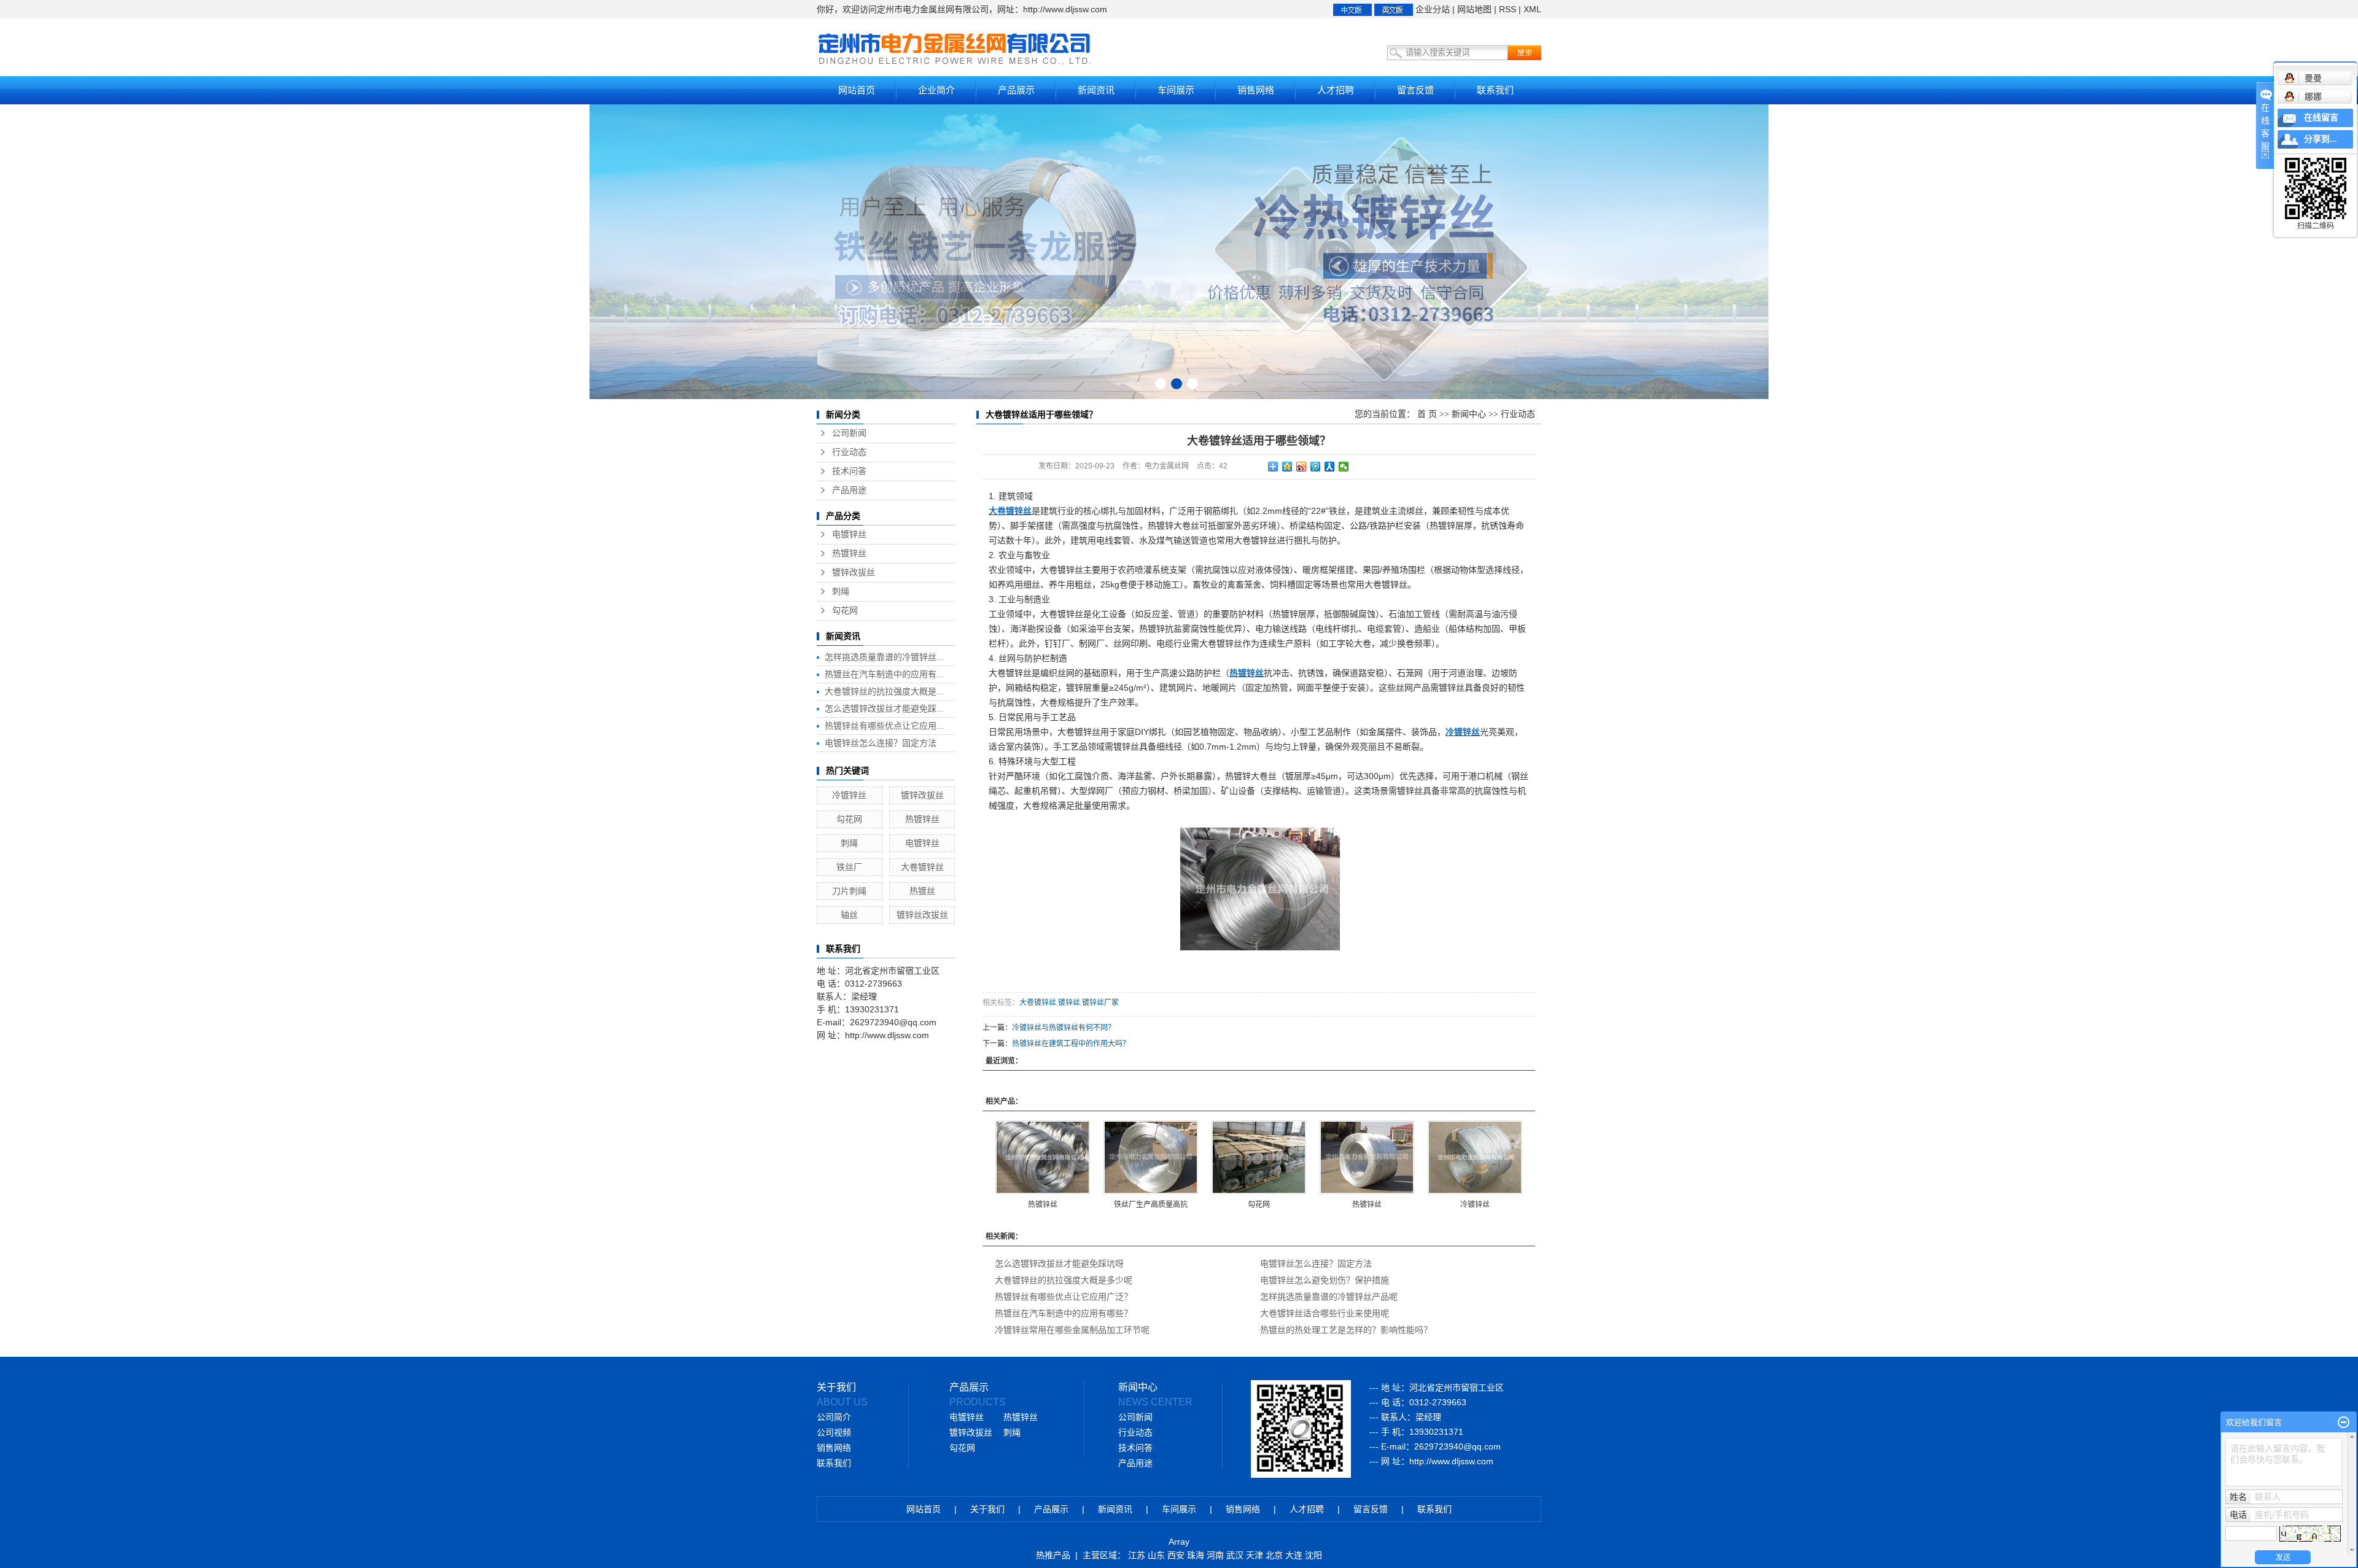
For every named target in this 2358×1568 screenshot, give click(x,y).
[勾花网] (1259, 1157)
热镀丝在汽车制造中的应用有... (884, 674)
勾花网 (845, 611)
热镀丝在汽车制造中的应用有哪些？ (1064, 1313)
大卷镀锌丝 (922, 867)
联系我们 (1495, 90)
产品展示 (1016, 90)
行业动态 (849, 452)
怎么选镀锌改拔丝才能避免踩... (884, 708)
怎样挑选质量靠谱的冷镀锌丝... (884, 657)
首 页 (1427, 414)
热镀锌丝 (849, 553)
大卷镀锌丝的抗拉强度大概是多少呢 (1064, 1280)
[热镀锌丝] (1043, 1157)
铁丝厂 (849, 867)
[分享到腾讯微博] (1316, 467)
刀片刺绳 (849, 891)
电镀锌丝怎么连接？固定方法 (881, 743)
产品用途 (849, 490)
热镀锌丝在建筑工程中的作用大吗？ (1071, 1044)
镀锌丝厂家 (1100, 1003)
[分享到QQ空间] (1287, 467)
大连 (1294, 1555)
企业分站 (1433, 9)
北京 (1274, 1555)
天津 (1255, 1555)
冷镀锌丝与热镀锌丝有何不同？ (1064, 1028)
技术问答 (849, 471)
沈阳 (1313, 1555)
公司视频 (834, 1433)
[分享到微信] (1344, 467)
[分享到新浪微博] (1302, 467)
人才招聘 (1336, 90)
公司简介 (834, 1417)
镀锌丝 (1069, 1003)
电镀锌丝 (849, 534)
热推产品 (1053, 1555)
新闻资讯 (1096, 90)
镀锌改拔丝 (854, 572)
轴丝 (849, 915)
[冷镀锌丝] (1475, 1157)
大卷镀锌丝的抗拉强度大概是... (884, 691)
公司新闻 (849, 433)
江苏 (1137, 1555)
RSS (1508, 9)
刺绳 (841, 592)
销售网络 (1256, 90)
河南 (1215, 1555)
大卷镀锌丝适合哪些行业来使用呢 (1325, 1313)
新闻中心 (1469, 414)
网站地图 (1474, 9)
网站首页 (857, 90)
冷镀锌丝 (849, 795)
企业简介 (936, 90)
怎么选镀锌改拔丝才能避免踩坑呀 (1059, 1263)
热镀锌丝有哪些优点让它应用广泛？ (1064, 1297)
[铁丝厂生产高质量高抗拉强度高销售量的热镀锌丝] (1151, 1157)
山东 (1156, 1555)
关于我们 (987, 1509)
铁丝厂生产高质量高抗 (1151, 1205)
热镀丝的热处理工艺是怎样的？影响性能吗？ (1346, 1330)
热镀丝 (922, 891)
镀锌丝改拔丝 (922, 915)
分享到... (2321, 139)
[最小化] (2344, 1422)
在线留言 (2321, 118)
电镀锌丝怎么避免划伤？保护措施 (1325, 1280)
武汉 (1235, 1555)
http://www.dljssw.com (1451, 1461)
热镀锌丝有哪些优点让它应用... (884, 726)
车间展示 (1176, 90)
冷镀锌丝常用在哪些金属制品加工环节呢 (1072, 1330)
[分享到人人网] (1330, 467)
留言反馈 (1415, 90)
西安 (1176, 1555)
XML (1532, 9)
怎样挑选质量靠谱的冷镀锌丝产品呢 (1329, 1297)
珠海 (1196, 1555)
